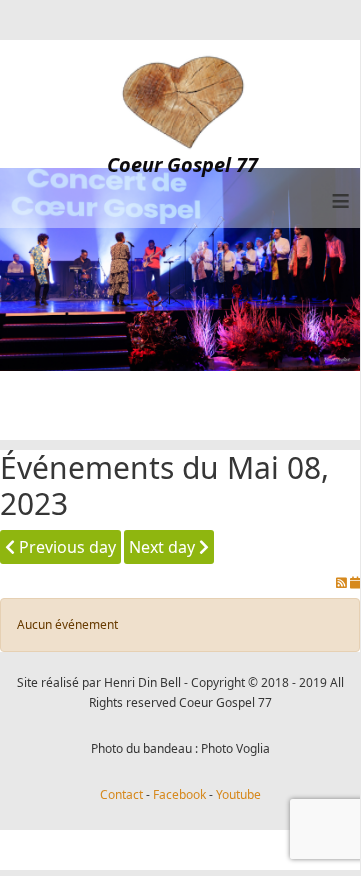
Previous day (65, 547)
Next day (164, 547)
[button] (315, 828)
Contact (121, 794)
